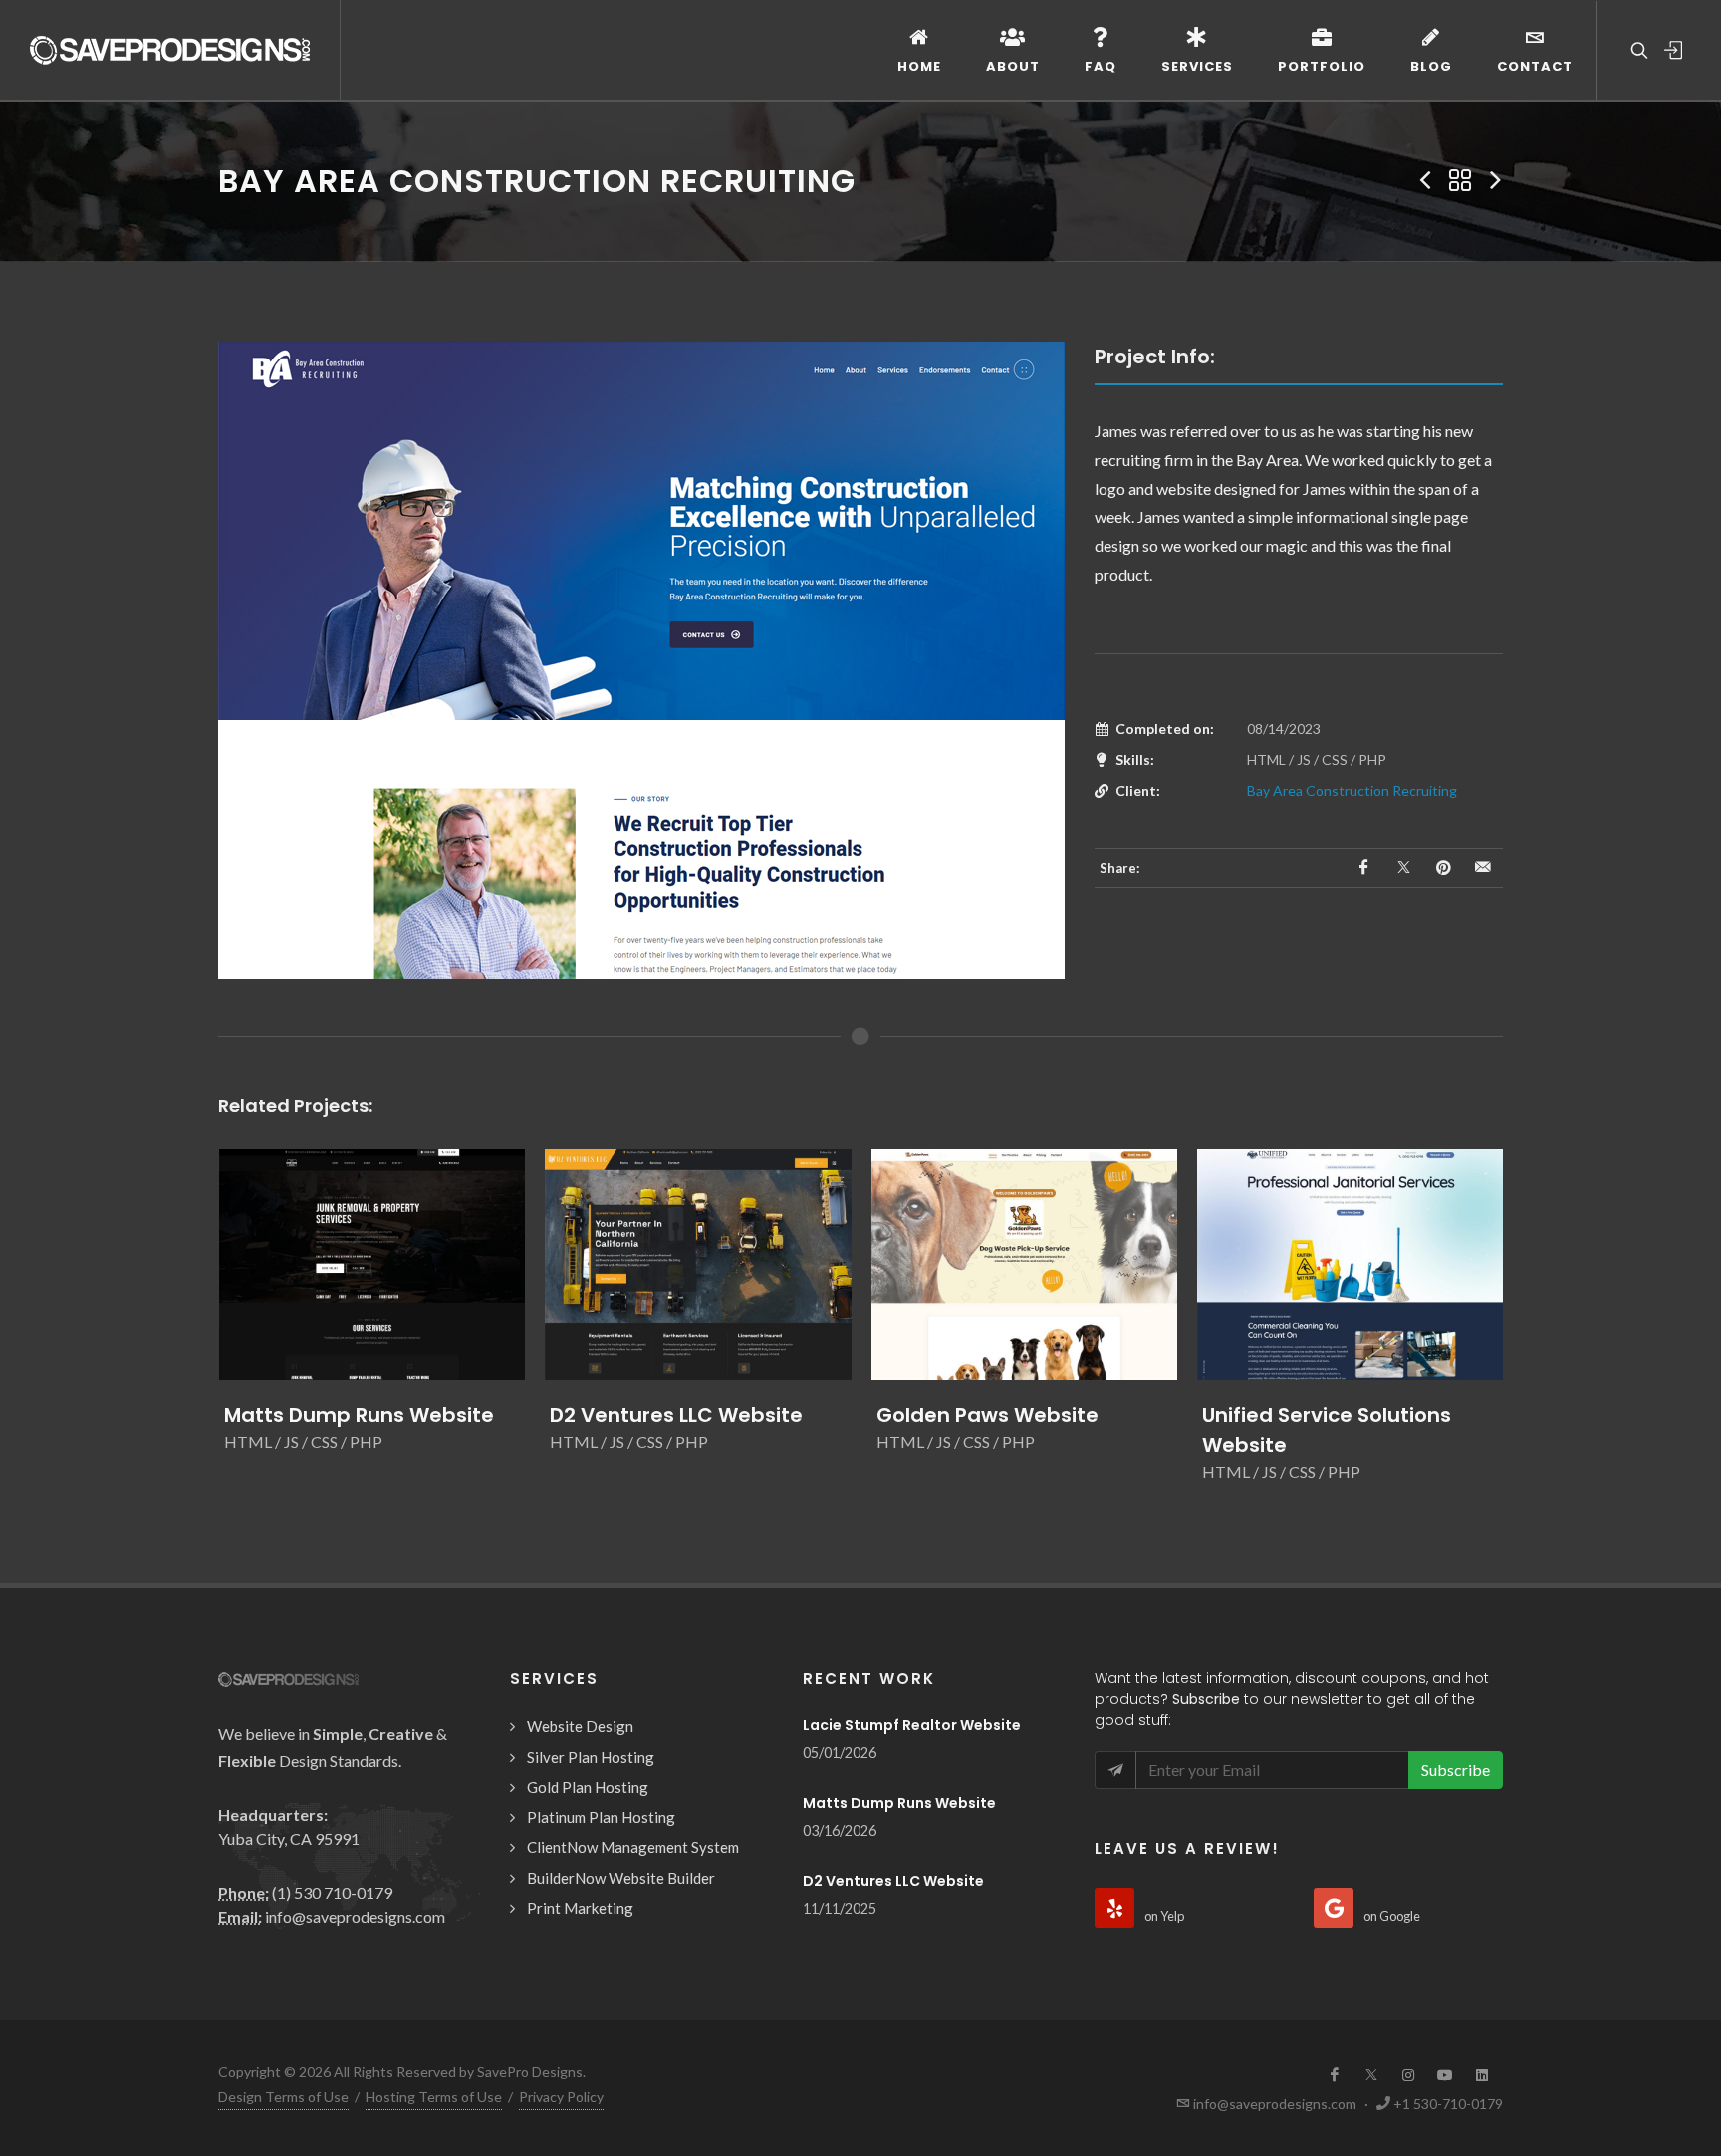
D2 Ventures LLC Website (676, 1415)
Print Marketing (580, 1908)
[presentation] (200, 1326)
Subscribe (1456, 1769)
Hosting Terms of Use (434, 2097)
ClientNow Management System (633, 1847)
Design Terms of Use (283, 2097)
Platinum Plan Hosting (601, 1817)
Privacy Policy (561, 2097)
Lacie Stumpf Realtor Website (912, 1725)
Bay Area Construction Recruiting (1352, 790)
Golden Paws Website (987, 1415)
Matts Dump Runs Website (359, 1415)
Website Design (580, 1726)
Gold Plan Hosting (588, 1787)
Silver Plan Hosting (591, 1757)
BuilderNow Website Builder (621, 1878)
